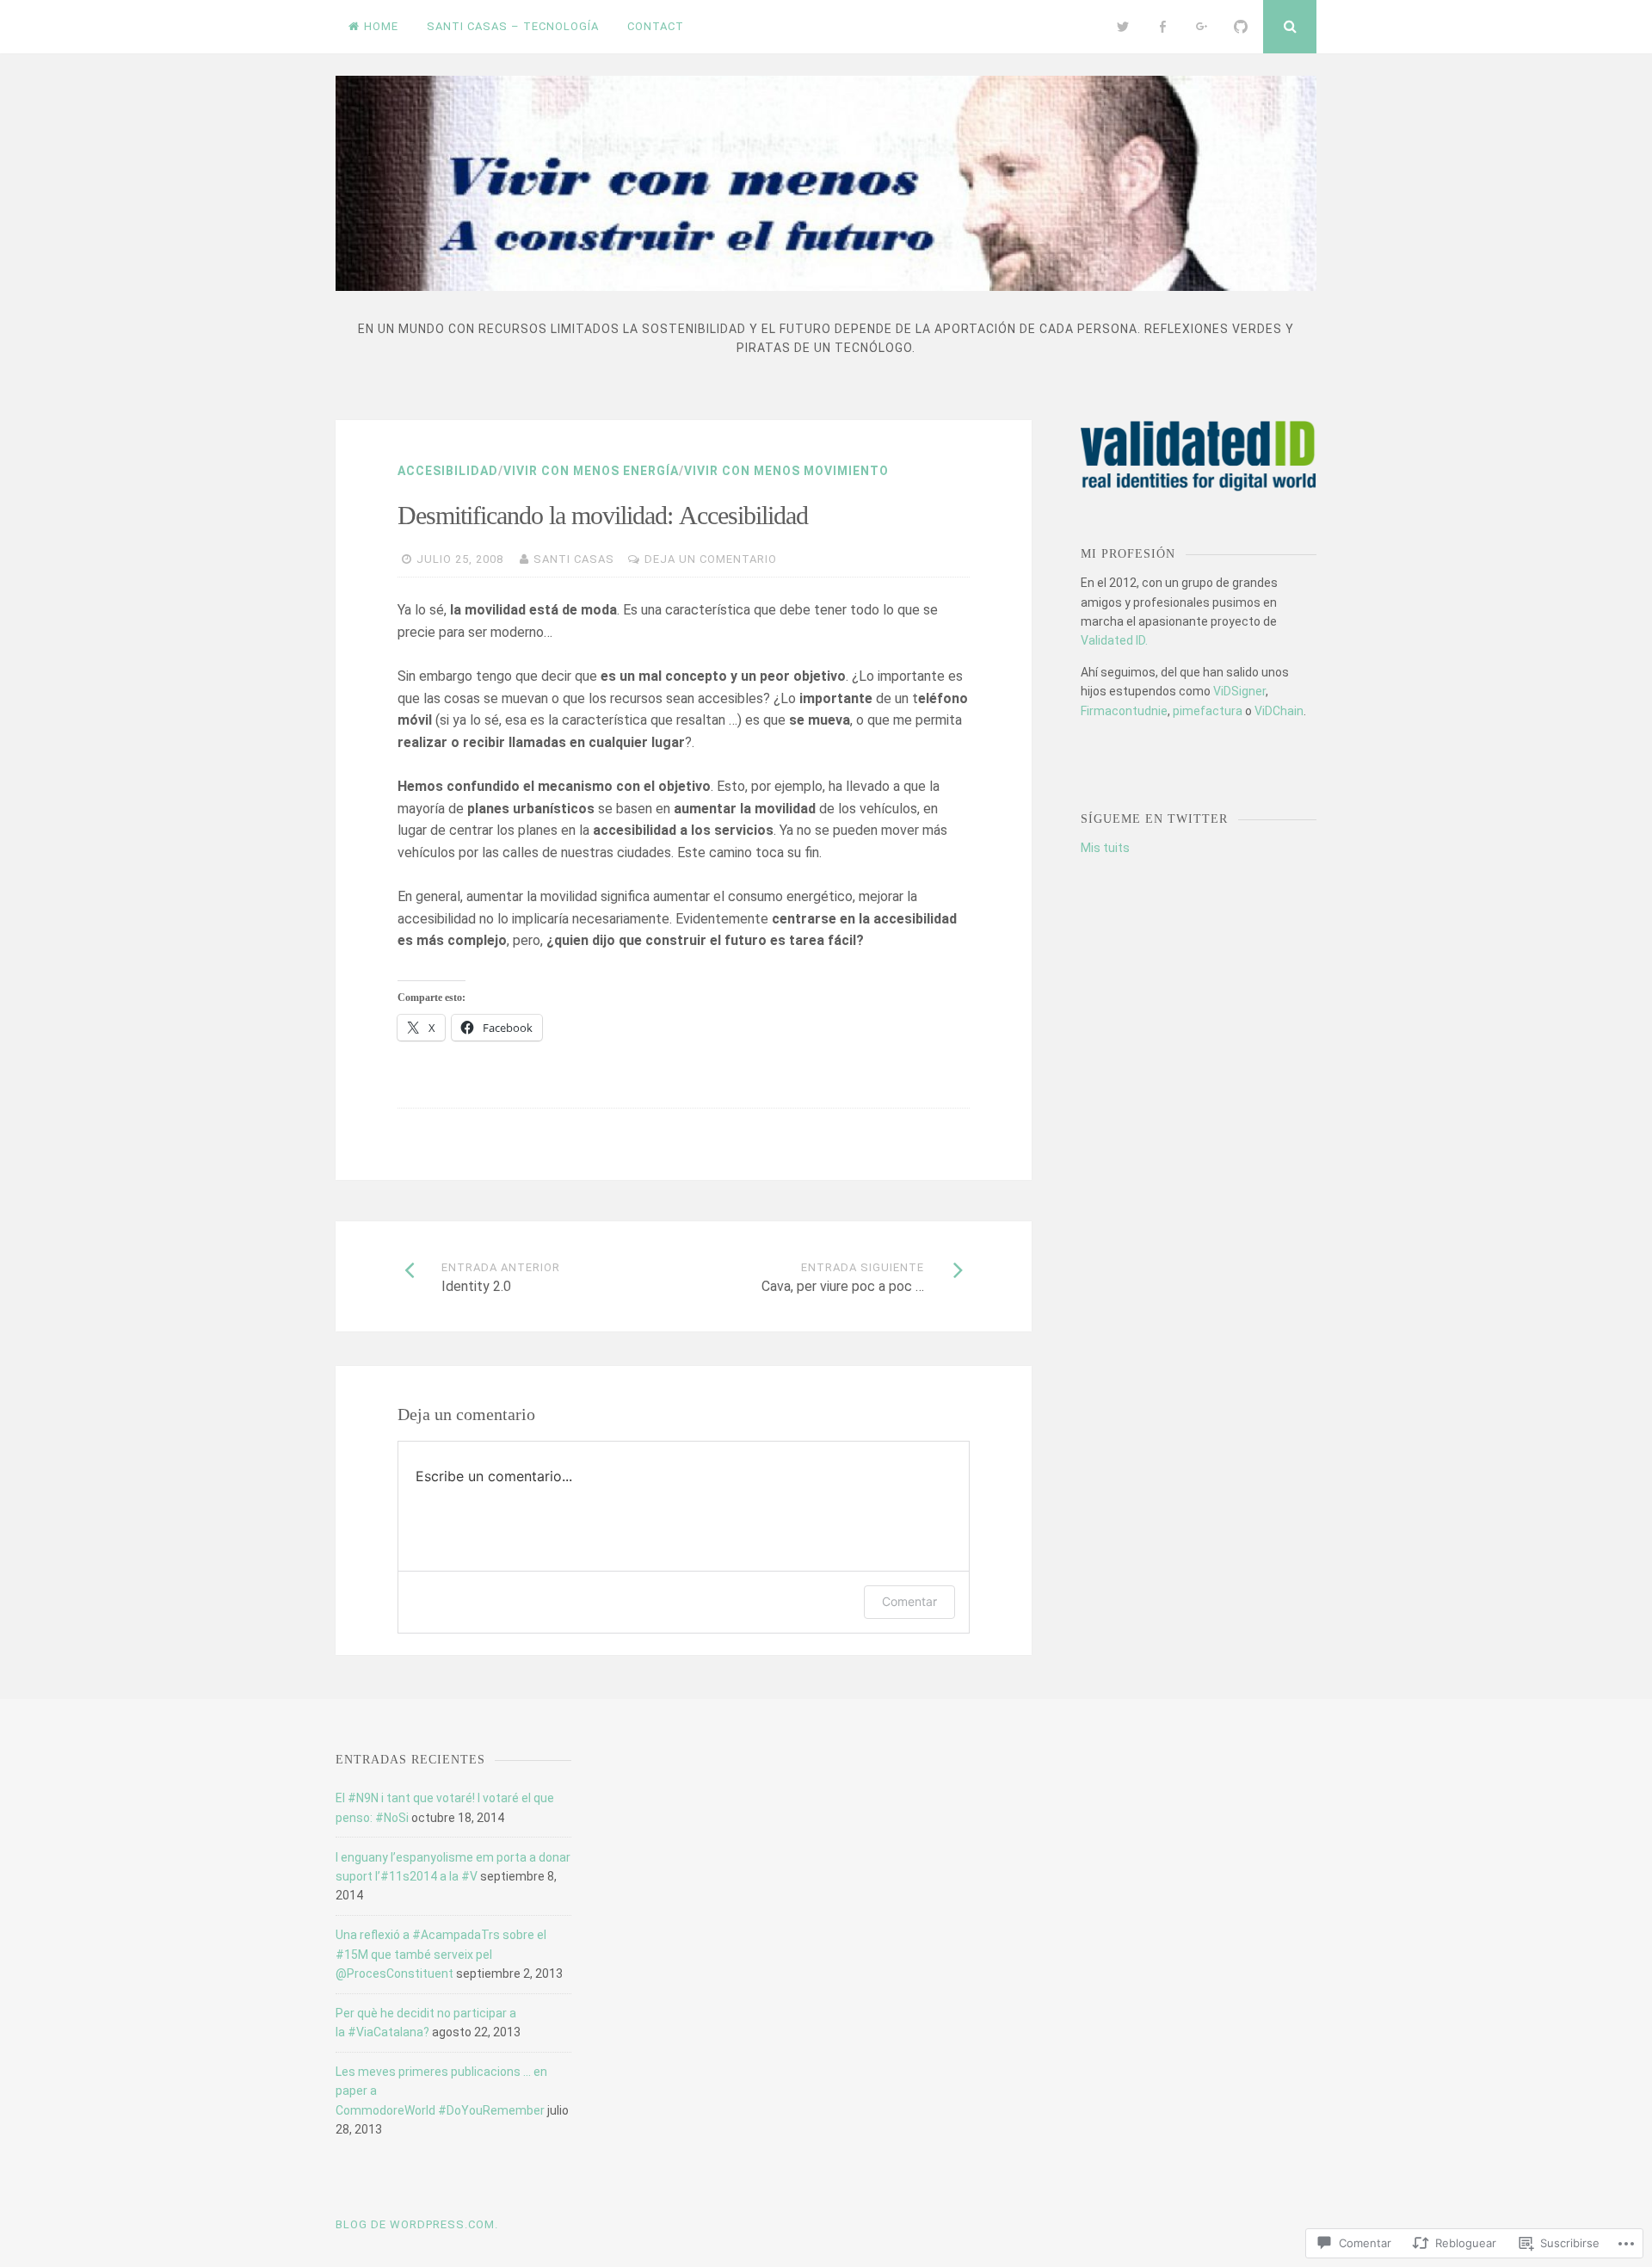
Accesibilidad (448, 471)
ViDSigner (1239, 691)
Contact (656, 26)
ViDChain (1279, 711)
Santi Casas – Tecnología (513, 26)
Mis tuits (1105, 848)
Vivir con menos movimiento (786, 471)
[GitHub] (1241, 27)
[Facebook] (1162, 27)
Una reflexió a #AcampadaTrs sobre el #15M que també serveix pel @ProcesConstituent (441, 1954)
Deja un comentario (711, 559)
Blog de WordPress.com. (417, 2224)
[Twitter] (1124, 27)
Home (381, 26)
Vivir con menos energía (591, 471)
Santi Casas (574, 559)
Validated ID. (1114, 640)
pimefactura (1208, 711)
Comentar (909, 1601)
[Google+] (1202, 27)
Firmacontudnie (1124, 711)
